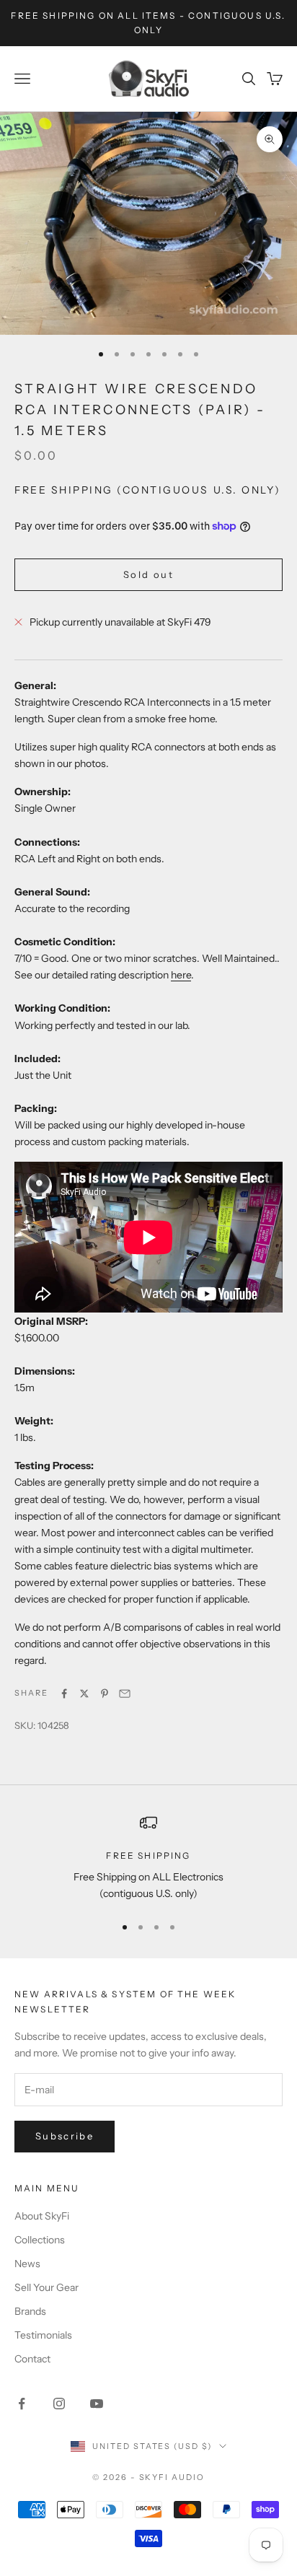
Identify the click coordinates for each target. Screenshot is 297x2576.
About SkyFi (42, 2216)
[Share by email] (125, 1694)
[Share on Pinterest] (105, 1694)
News (27, 2264)
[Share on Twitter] (84, 1694)
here (181, 975)
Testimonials (43, 2335)
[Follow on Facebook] (22, 2404)
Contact (32, 2359)
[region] (148, 1858)
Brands (30, 2311)
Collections (40, 2240)
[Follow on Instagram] (59, 2404)
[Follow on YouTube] (97, 2404)
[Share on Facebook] (64, 1694)
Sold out (148, 574)
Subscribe (65, 2136)
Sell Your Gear (46, 2287)
